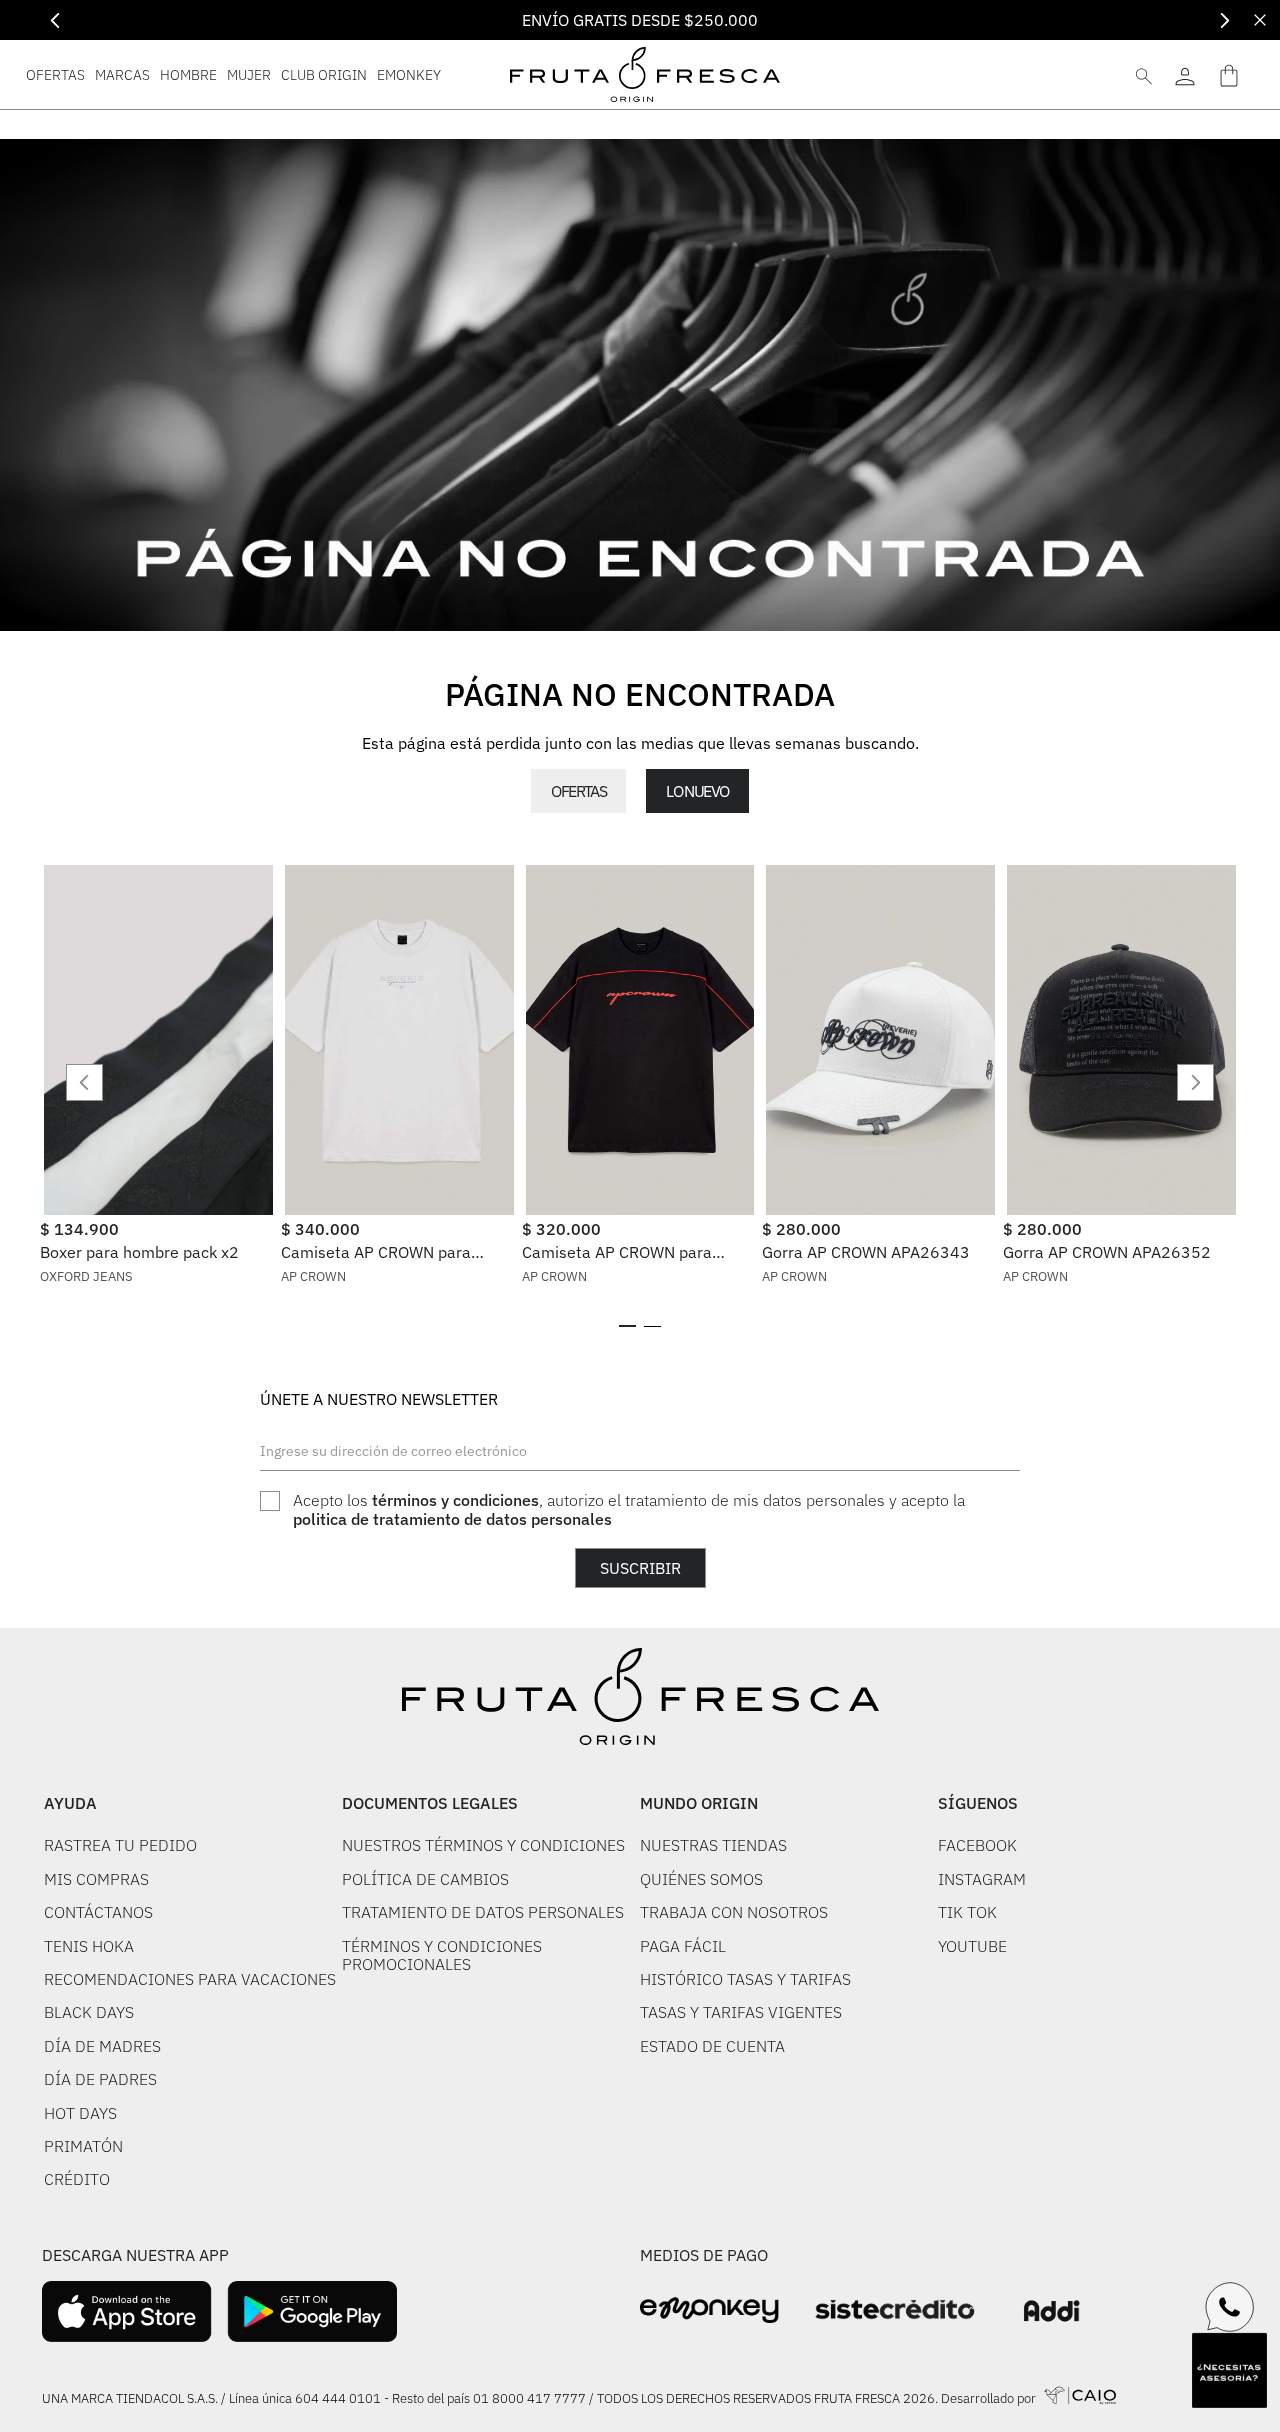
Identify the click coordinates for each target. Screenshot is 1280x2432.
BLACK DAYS (89, 2012)
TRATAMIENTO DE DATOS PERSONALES (483, 1912)
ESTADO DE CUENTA (712, 2046)
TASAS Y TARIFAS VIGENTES (741, 2012)
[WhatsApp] (1230, 2307)
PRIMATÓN (83, 2146)
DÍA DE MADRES (102, 2046)
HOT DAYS (80, 2113)
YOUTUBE (972, 1946)
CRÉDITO (77, 2179)
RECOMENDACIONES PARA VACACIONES (190, 1979)
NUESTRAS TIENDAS (713, 1845)
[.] (1184, 74)
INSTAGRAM (982, 1879)
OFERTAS (578, 791)
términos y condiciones (455, 1500)
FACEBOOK (977, 1845)
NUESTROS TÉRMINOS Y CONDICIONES (483, 1845)
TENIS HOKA (89, 1946)
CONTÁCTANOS (98, 1912)
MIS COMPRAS (96, 1879)
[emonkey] (709, 2310)
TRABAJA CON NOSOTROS (734, 1912)
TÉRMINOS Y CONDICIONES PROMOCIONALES (442, 1955)
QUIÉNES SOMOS (701, 1879)
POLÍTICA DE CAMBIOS (425, 1879)
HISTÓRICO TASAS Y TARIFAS (745, 1979)
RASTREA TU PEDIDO (120, 1845)
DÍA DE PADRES (100, 2079)
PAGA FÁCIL (683, 1946)
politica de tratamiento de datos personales (452, 1519)
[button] (627, 1326)
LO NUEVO (697, 791)
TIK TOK (967, 1912)
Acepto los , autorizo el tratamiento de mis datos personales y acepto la (629, 1509)
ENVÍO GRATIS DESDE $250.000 (640, 20)
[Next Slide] (1224, 20)
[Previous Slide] (55, 20)
